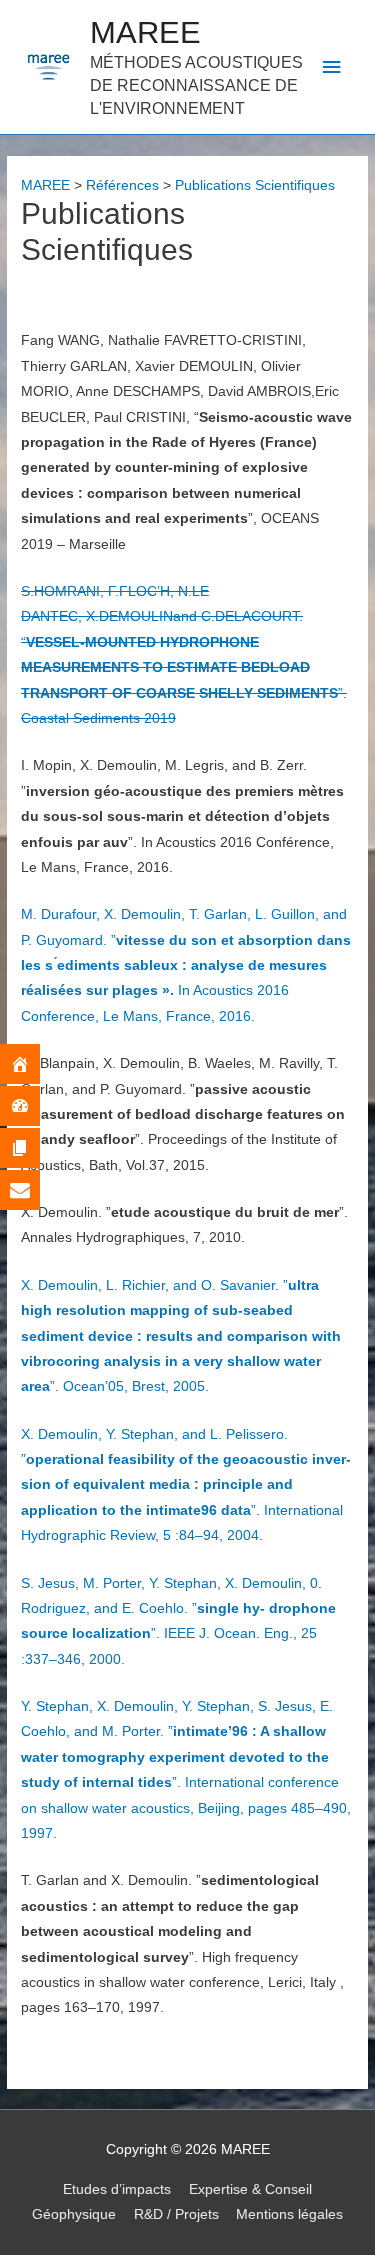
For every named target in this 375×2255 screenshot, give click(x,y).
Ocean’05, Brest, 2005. (181, 1336)
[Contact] (35, 1190)
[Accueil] (35, 1064)
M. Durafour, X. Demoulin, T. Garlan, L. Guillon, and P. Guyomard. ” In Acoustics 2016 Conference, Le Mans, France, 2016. (186, 965)
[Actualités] (35, 1148)
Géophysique (74, 2214)
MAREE (145, 32)
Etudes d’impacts (117, 2189)
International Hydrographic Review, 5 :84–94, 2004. (186, 1485)
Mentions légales (289, 2214)
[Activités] (35, 1106)
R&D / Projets (176, 2214)
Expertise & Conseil (250, 2189)
